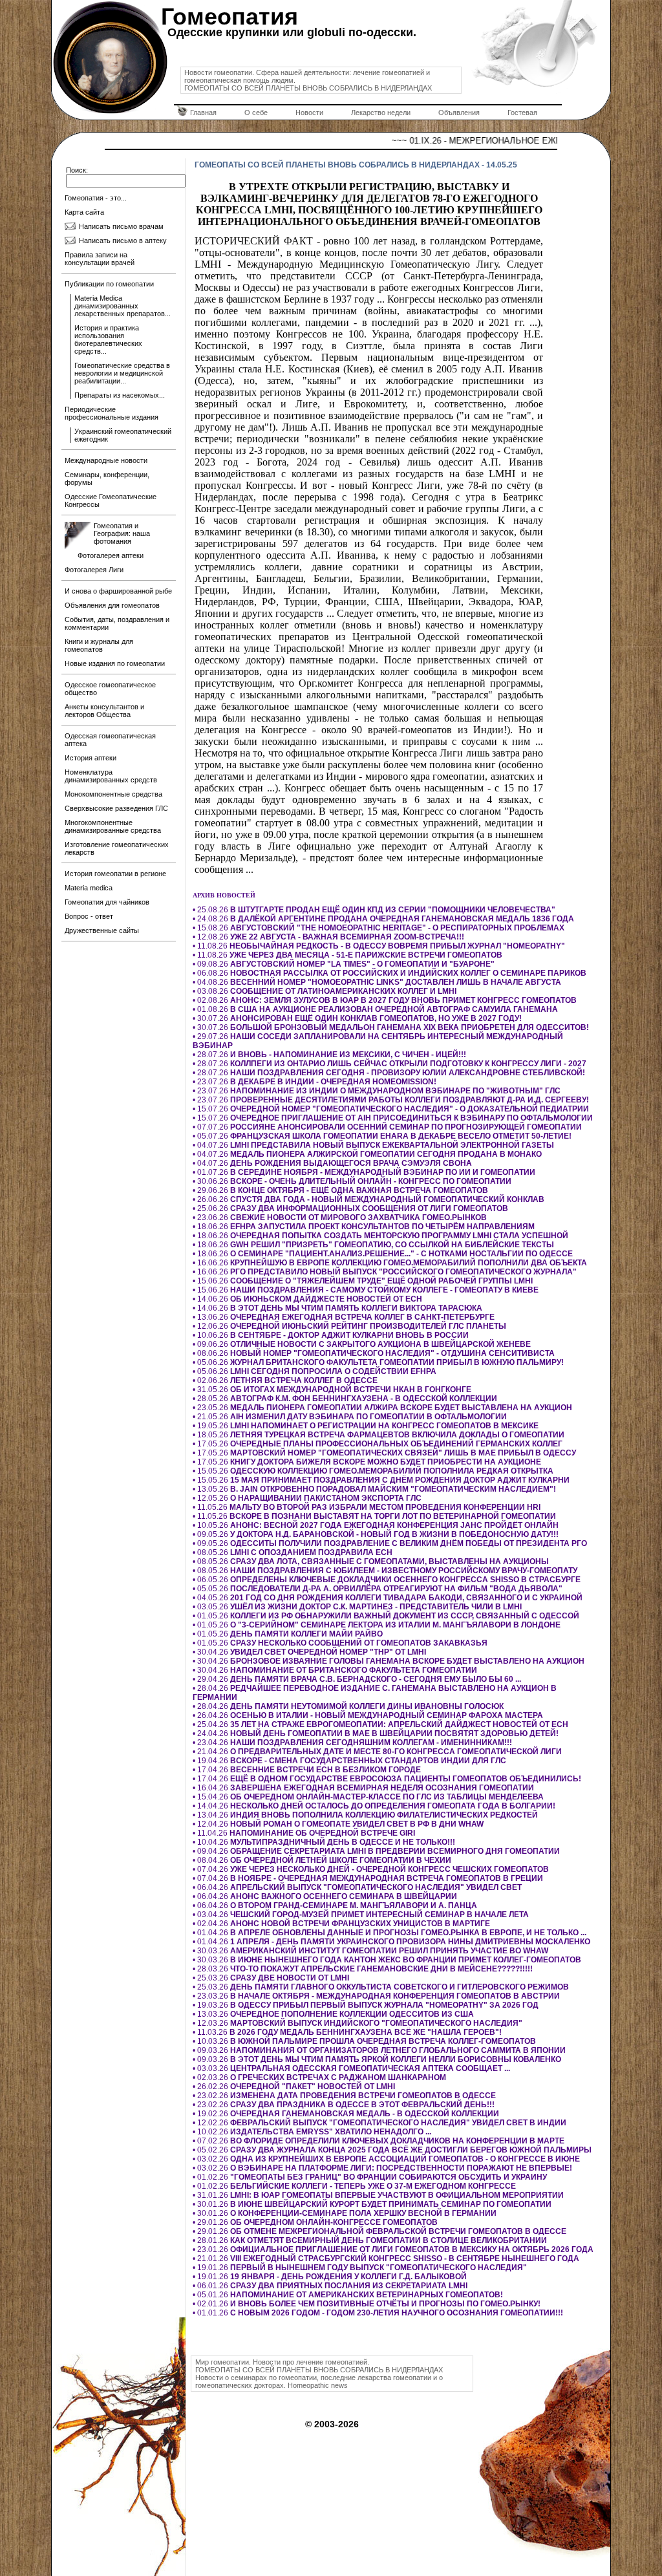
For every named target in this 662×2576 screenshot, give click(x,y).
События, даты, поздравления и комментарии (117, 623)
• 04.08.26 (377, 982)
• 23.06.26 (340, 1218)
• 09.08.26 (344, 964)
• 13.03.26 (333, 2014)
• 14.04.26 (374, 1806)
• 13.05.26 (374, 1489)
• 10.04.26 (324, 1842)
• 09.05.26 (376, 1534)
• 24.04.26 (376, 1733)
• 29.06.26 (340, 1190)
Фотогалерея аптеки (111, 555)
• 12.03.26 (358, 2023)
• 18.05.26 (379, 1435)
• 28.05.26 (345, 1399)
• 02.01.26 (367, 2304)
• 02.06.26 (285, 1380)
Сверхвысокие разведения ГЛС (116, 808)
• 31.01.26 (378, 2195)
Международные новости (106, 460)
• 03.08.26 (325, 991)
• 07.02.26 (379, 2141)
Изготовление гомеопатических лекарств (117, 848)
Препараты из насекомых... (120, 395)
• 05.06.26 (378, 1362)
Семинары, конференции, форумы (107, 478)
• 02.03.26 (319, 2077)
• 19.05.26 (366, 1426)
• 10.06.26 (331, 1335)
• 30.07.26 (357, 1018)
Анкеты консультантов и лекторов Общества (104, 711)
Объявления (459, 113)
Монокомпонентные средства (113, 794)
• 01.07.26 (364, 1172)
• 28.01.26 (370, 2240)
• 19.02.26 (346, 2114)
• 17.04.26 (307, 1770)
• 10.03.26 (364, 2041)
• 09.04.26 (376, 1851)
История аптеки (91, 758)
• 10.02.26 (312, 2132)
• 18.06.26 (364, 1227)
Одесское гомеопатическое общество (110, 689)
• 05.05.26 (378, 1589)
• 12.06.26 (349, 1326)
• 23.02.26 (344, 2096)
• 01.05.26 (386, 1616)
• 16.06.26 (390, 1263)
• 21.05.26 (350, 1417)
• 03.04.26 (361, 1915)
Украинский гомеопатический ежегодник (123, 435)
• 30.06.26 (352, 1181)
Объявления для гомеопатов (112, 605)
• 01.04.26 (390, 1933)
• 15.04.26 (368, 1797)
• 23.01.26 (393, 2249)
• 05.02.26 (392, 2150)
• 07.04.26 (371, 1869)
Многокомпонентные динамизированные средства (113, 826)
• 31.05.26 (332, 1390)
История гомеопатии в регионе (115, 874)
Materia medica (89, 888)
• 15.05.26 (373, 1471)
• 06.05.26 (387, 1580)
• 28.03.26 (363, 1969)
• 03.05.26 (357, 1607)
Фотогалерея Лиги (94, 570)
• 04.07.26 (373, 1145)
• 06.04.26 (357, 1887)
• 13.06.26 (344, 1317)
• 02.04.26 (341, 1924)
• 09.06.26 (362, 1344)
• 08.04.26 (322, 1860)
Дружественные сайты (102, 930)
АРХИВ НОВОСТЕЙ (224, 895)
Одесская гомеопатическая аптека (110, 740)
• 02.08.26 (385, 1000)
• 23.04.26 (352, 1743)
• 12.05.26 (307, 1498)
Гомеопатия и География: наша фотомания (122, 533)
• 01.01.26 (378, 2313)
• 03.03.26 (351, 2068)
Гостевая (522, 113)
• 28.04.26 (348, 1706)
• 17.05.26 (378, 1444)
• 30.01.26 (372, 2204)
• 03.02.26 (386, 2159)
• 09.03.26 (379, 2050)
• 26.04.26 (368, 1715)
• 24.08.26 (383, 919)
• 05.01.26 (348, 2295)
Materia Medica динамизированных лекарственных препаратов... (123, 306)
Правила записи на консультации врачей (100, 259)
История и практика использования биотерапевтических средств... (108, 339)
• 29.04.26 (357, 1679)
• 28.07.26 (329, 1055)
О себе (256, 113)
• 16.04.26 (363, 1788)
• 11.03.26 (347, 2032)
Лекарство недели (381, 113)
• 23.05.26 (382, 1408)
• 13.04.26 (365, 1815)
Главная (203, 113)
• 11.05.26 (367, 1507)
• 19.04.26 (349, 1761)
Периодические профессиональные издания (112, 413)
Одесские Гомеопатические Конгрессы (111, 500)
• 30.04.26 (309, 1652)
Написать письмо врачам (121, 226)
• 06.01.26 (330, 2286)
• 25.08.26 (374, 910)
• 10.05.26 (376, 1525)
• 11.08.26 (379, 946)
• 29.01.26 (315, 2222)
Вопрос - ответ (89, 916)
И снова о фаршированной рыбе (118, 591)
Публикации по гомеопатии (109, 284)
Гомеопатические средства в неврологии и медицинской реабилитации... (122, 373)
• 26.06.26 (368, 1199)
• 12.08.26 (328, 937)
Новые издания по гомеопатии (115, 663)
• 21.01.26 (386, 2259)
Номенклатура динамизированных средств (111, 776)
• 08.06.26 (374, 1353)
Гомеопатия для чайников (107, 902)
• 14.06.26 (307, 1299)
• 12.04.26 (338, 1824)
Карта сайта (84, 212)
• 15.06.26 (363, 1281)
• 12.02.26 (379, 2123)
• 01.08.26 (375, 1009)
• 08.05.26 (293, 1552)
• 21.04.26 (377, 1752)
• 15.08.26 (379, 928)
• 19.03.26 (366, 2005)
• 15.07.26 (391, 1109)
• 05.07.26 (382, 1136)
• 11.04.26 (304, 1833)
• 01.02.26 (370, 2177)
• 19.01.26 (360, 2268)
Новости (309, 113)
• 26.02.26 (294, 2087)
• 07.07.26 (387, 1127)
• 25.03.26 (271, 1978)
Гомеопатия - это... (96, 198)
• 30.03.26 (370, 1951)
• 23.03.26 (376, 1996)
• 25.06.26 (350, 1208)
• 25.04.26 (380, 1724)
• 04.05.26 (388, 1598)
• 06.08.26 (390, 973)
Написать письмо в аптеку (123, 241)
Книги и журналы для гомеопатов (99, 645)
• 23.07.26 (315, 1082)
